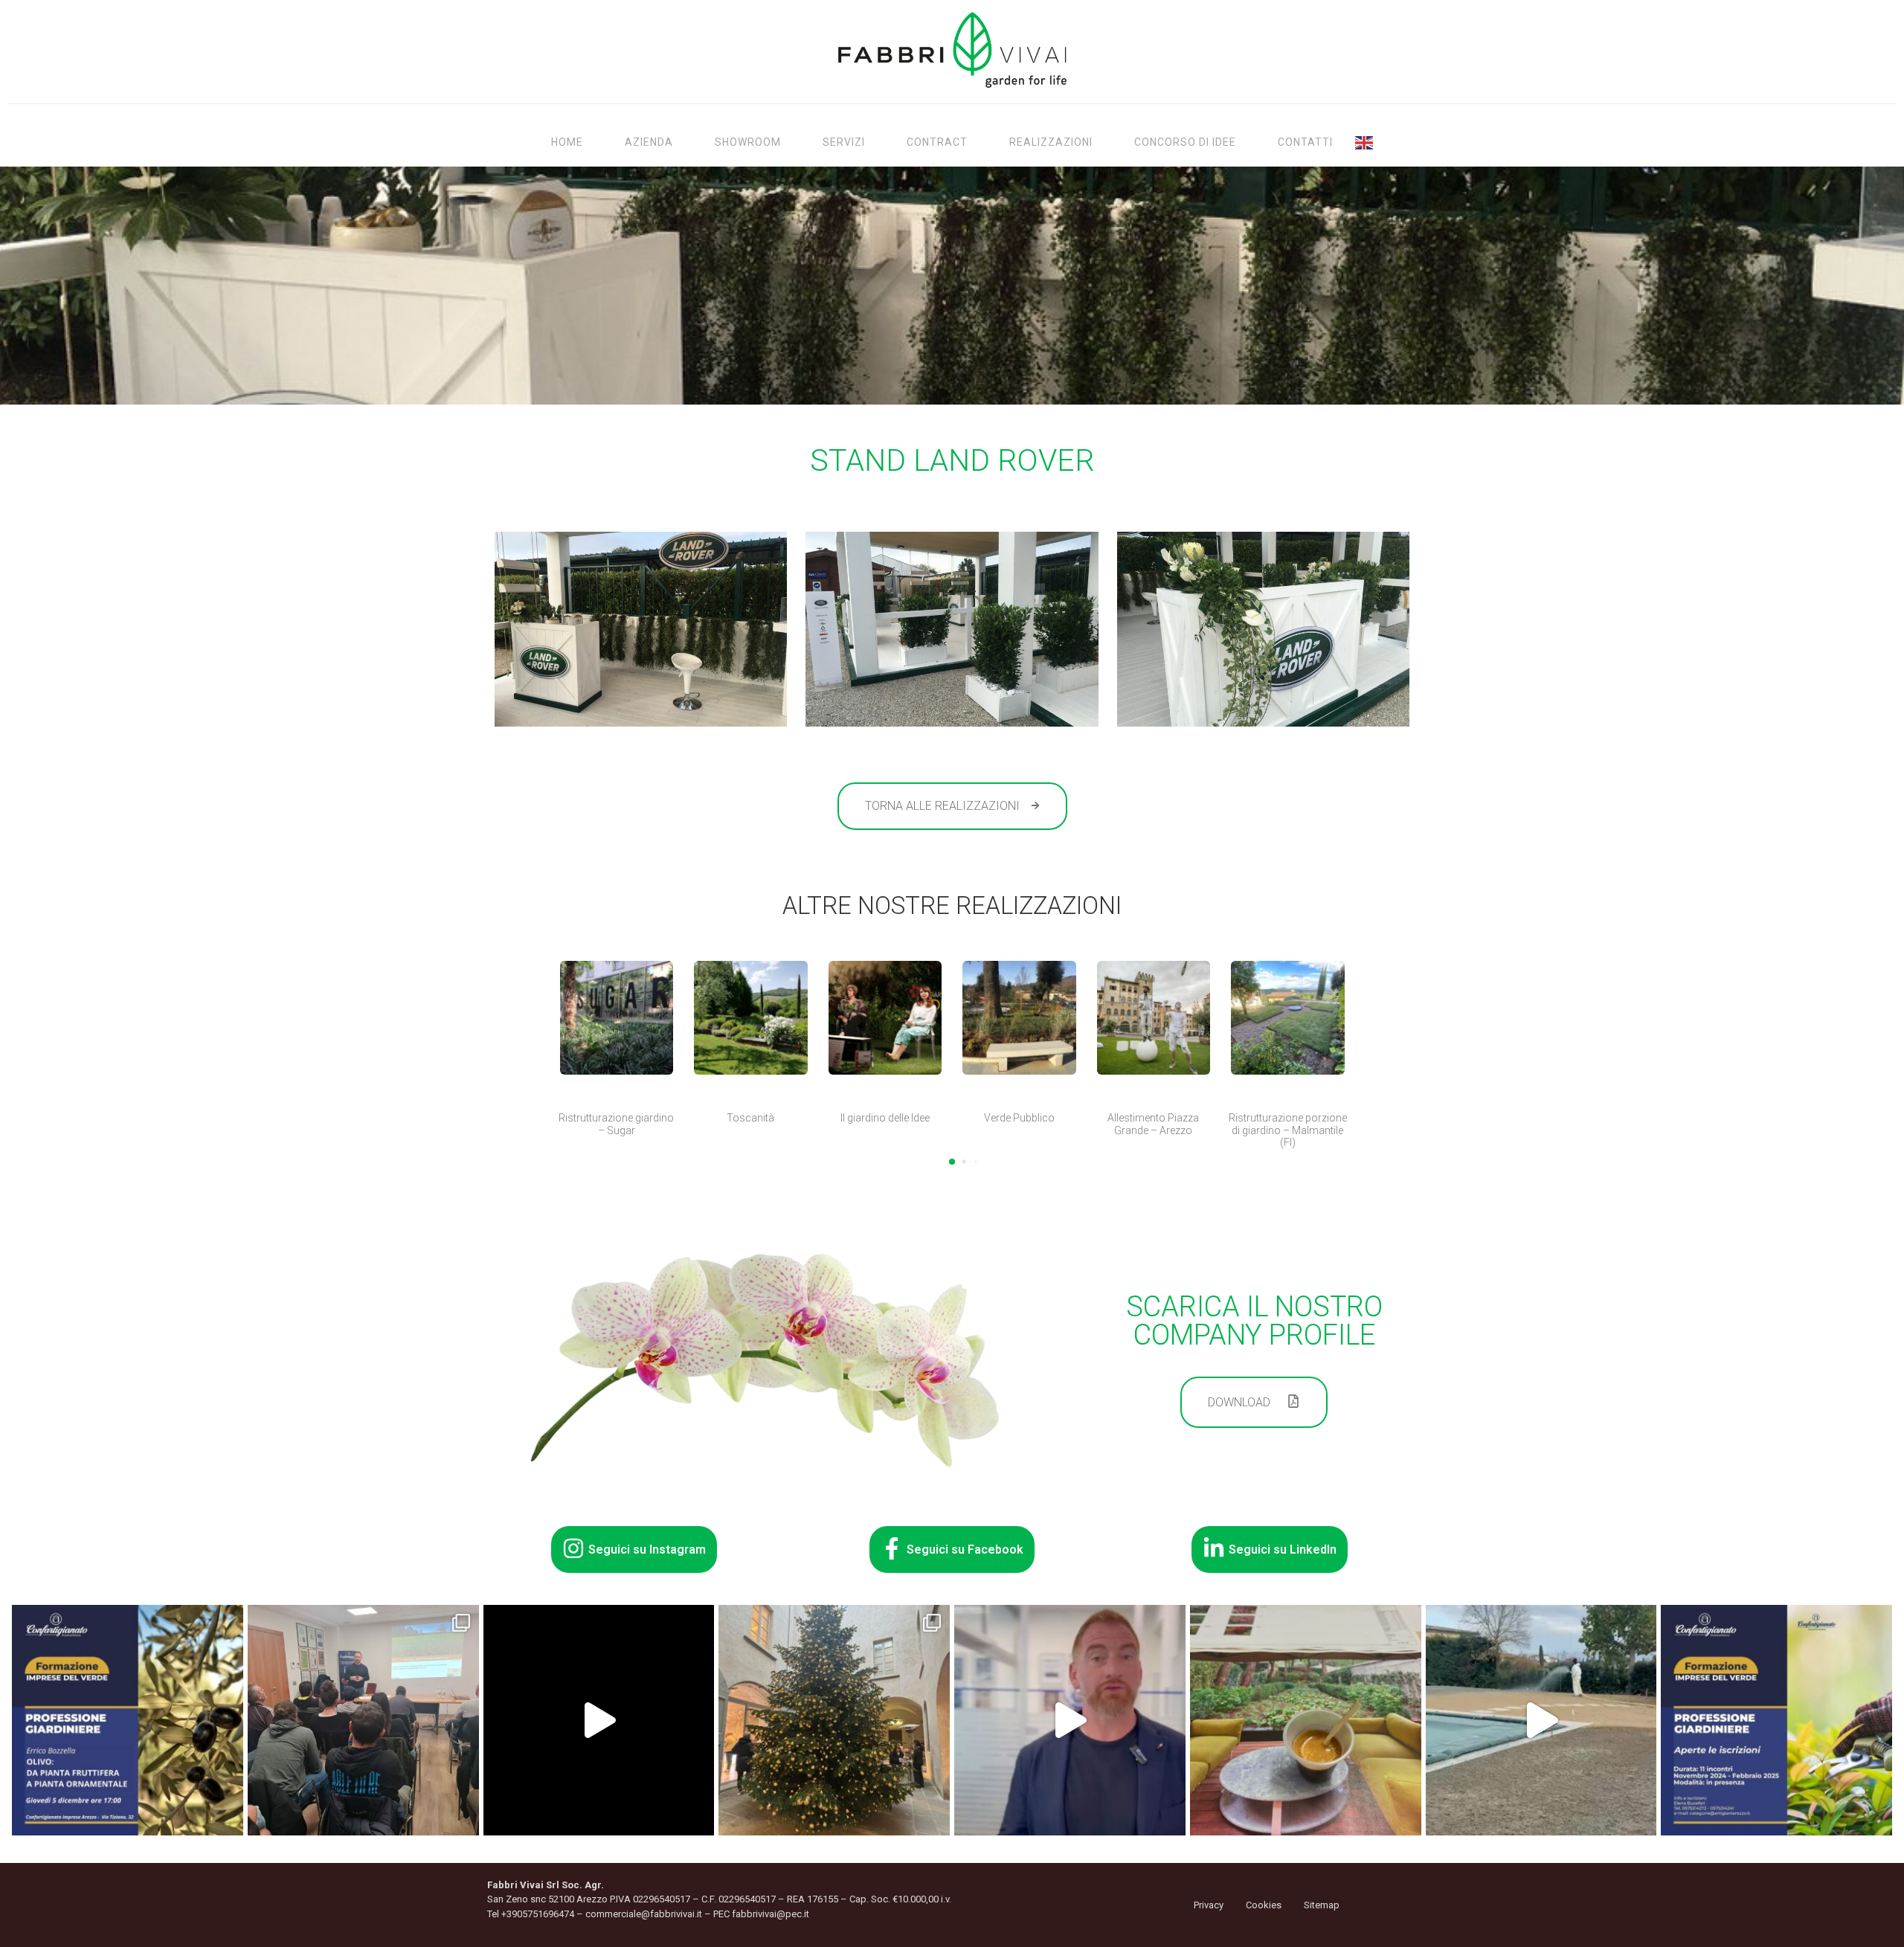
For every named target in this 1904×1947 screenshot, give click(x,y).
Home (567, 142)
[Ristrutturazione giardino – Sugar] (617, 1018)
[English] (1365, 142)
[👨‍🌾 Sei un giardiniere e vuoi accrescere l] (1070, 1721)
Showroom (748, 142)
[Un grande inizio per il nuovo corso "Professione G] (363, 1721)
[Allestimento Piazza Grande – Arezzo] (1154, 1018)
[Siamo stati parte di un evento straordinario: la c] (599, 1721)
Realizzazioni (1051, 142)
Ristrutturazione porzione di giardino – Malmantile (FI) (1288, 1130)
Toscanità (750, 1118)
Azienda (649, 142)
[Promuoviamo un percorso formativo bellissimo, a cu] (1776, 1721)
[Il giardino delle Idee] (885, 1018)
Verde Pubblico (1019, 1118)
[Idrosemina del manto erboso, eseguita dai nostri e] (1541, 1721)
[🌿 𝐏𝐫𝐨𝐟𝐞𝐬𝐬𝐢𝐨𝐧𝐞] (128, 1721)
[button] (952, 1162)
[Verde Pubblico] (1019, 1018)
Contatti (1305, 142)
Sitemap (1322, 1905)
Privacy (1209, 1905)
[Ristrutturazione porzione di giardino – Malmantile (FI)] (1288, 1018)
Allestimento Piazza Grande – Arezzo (1153, 1124)
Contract (937, 142)
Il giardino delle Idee (885, 1118)
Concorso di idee (1185, 142)
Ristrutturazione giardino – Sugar (616, 1124)
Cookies (1264, 1905)
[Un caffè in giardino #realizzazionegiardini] (1306, 1721)
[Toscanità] (751, 1018)
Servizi (844, 142)
